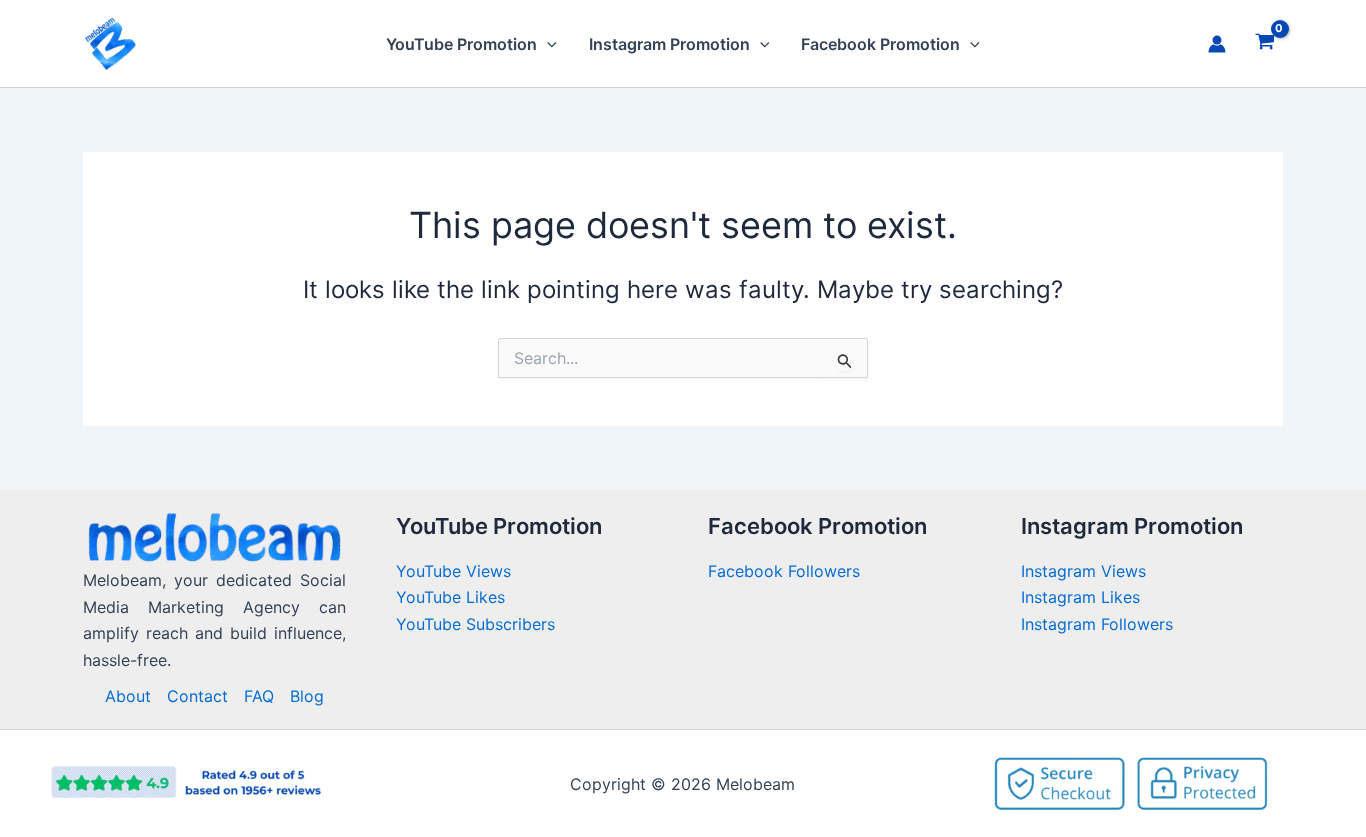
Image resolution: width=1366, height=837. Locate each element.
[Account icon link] (1217, 44)
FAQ (259, 696)
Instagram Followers (1097, 624)
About (128, 696)
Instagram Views (1086, 571)
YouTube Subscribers (475, 624)
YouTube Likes (450, 597)
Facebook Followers (786, 571)
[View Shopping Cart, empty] (1264, 44)
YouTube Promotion (461, 44)
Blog (307, 696)
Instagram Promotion (669, 44)
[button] (547, 44)
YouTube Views (453, 571)
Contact (197, 696)
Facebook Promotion (880, 44)
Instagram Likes (1080, 597)
